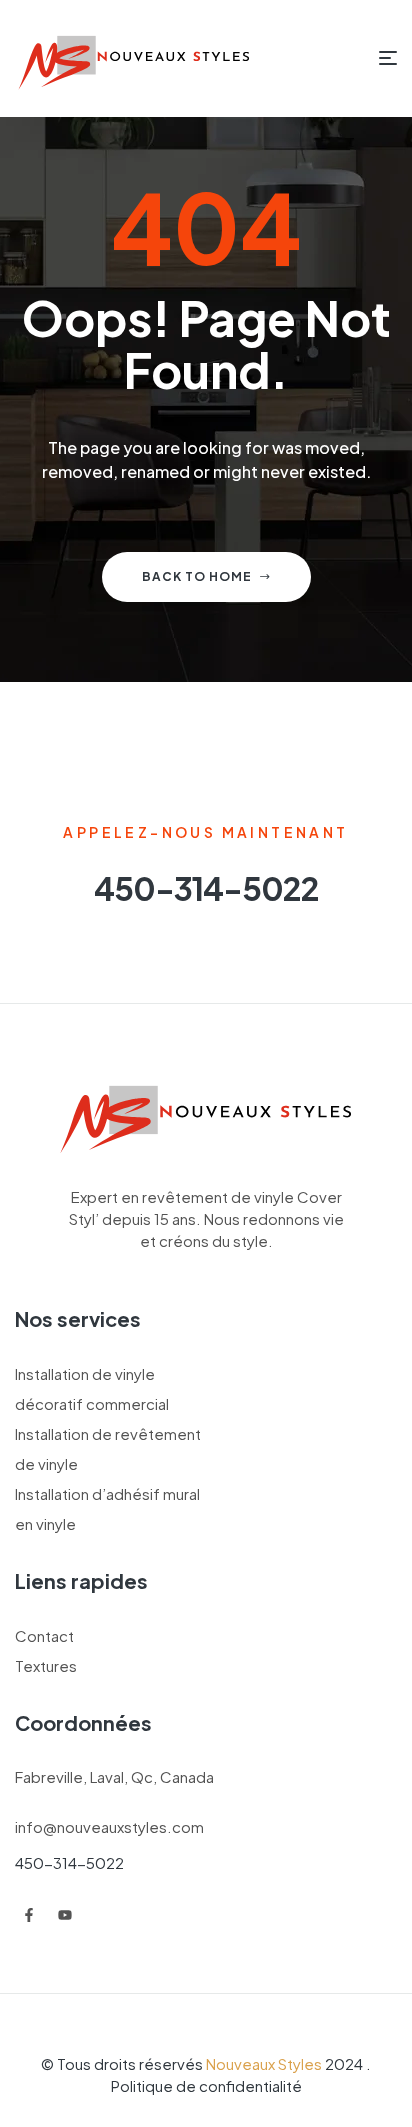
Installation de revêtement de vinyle (108, 1448)
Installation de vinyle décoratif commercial (92, 1388)
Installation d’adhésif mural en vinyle (107, 1508)
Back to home (197, 576)
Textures (46, 1665)
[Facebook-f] (29, 1915)
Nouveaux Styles (264, 2063)
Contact (44, 1635)
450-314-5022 (69, 1862)
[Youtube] (65, 1915)
